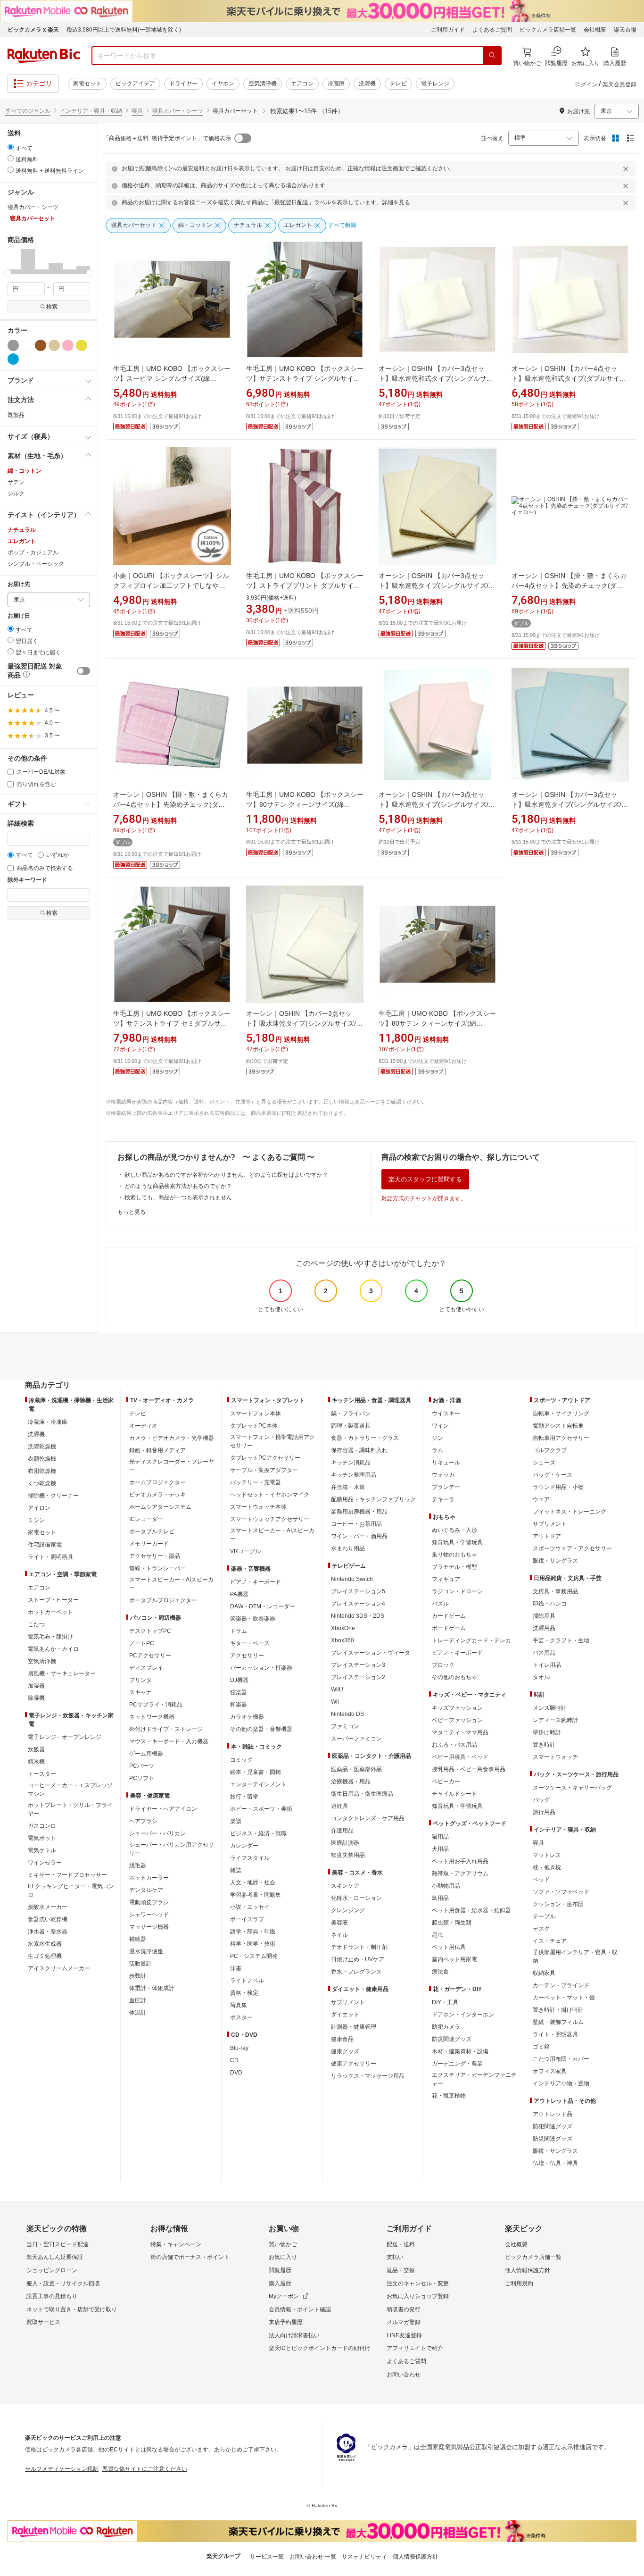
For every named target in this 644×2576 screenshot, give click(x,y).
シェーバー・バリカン (157, 1833)
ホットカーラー (149, 1878)
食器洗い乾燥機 (48, 1919)
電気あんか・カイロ (53, 1649)
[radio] (11, 147)
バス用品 (544, 1653)
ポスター (241, 2017)
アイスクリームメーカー (59, 1968)
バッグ (541, 1800)
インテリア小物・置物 (561, 2083)
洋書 (236, 1968)
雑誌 (236, 1870)
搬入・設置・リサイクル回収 (63, 2283)
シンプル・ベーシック (36, 564)
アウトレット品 (553, 2114)
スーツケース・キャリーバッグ (572, 1788)
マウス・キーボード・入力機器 (169, 1741)
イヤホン (223, 84)
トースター (42, 1774)
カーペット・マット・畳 (564, 1998)
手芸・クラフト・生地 (561, 1640)
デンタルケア (146, 1890)
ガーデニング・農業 (457, 2064)
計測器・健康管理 (354, 2027)
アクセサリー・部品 (155, 1556)
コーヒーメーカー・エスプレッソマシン (70, 1790)
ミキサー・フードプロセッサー (67, 1875)
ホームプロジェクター (157, 1482)
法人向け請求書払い (294, 2335)
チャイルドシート (454, 1794)
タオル (541, 1677)
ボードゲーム (449, 1628)
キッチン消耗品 (351, 1463)
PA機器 (239, 1594)
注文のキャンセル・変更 (418, 2283)
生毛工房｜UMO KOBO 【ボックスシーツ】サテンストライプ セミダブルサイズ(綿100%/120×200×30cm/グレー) (172, 1023)
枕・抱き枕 (547, 1867)
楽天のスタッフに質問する (425, 1179)
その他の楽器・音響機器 (261, 1729)
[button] (14, 261)
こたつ (36, 1624)
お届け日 (19, 616)
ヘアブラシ (143, 1821)
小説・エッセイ (250, 1907)
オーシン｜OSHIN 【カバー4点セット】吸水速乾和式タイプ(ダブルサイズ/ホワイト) (570, 378)
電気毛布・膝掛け (50, 1637)
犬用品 (440, 1849)
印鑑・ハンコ (550, 1604)
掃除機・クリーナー (53, 1496)
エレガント (22, 541)
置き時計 (544, 1745)
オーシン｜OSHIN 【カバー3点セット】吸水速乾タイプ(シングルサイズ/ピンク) (437, 804)
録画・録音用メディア (157, 1450)
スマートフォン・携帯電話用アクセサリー (272, 1441)
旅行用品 (544, 1812)
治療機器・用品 (351, 1781)
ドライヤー (183, 84)
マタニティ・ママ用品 (460, 1732)
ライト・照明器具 (50, 1557)
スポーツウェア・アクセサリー (572, 1548)
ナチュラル (22, 530)
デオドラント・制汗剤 (359, 1947)
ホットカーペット (50, 1612)
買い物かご (283, 2244)
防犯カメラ (446, 2027)
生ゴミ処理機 (45, 1956)
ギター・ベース (250, 1643)
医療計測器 (345, 1843)
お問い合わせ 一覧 (313, 2557)
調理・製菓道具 (351, 1426)
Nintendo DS (347, 1714)
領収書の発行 (404, 2309)
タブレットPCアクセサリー (265, 1458)
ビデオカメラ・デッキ (157, 1495)
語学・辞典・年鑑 (253, 1932)
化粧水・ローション (356, 1898)
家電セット (87, 84)
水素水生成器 (45, 1944)
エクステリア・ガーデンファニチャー (474, 2079)
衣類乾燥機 (42, 1459)
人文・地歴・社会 (253, 1882)
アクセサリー (247, 1656)
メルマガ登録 (404, 2322)
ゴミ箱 (541, 2047)
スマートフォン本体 (256, 1413)
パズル (440, 1604)
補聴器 (138, 1939)
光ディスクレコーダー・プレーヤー (172, 1466)
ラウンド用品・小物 (558, 1487)
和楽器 (239, 1705)
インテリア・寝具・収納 (91, 111)
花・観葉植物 (449, 2096)
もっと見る (132, 1212)
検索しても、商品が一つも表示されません (178, 1197)
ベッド (541, 1880)
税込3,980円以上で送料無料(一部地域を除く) (124, 30)
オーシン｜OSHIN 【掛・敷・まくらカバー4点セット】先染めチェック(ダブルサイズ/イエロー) (569, 585)
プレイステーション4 (358, 1604)
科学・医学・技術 (253, 1944)
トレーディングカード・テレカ (471, 1640)
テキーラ (443, 1499)
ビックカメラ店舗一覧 (548, 30)
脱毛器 (138, 1865)
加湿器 (36, 1686)
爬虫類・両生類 (452, 1923)
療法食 (440, 1972)
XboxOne (343, 1628)
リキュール (446, 1463)
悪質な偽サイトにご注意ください (145, 2469)
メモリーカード (149, 1544)
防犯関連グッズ (553, 2126)
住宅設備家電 (45, 1545)
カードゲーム (449, 1616)
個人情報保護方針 (528, 2270)
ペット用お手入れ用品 (460, 1861)
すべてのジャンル (28, 111)
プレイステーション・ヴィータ (371, 1653)
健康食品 (342, 2039)
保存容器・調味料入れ (359, 1450)
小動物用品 (446, 1886)
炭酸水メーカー (48, 1907)
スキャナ (140, 1692)
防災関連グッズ (452, 2039)
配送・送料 (401, 2244)
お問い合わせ (404, 2375)
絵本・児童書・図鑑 (256, 1772)
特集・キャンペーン (176, 2244)
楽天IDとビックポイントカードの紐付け (320, 2348)
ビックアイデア (135, 84)
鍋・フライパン (351, 1413)
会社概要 (595, 30)
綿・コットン (25, 471)
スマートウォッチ (555, 1757)
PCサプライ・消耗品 (156, 1705)
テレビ (398, 84)
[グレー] (13, 345)
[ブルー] (13, 359)
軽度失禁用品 (348, 1855)
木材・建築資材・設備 (460, 2051)
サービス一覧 (267, 2557)
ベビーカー (446, 1781)
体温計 (138, 2013)
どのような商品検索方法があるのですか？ (178, 1186)
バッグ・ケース (553, 1475)
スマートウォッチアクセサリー (270, 1519)
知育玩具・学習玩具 (457, 1542)
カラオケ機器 (247, 1717)
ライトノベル (247, 1981)
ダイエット (345, 2015)
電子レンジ (435, 84)
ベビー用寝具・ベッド (460, 1757)
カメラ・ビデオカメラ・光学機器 (172, 1438)
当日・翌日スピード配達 (58, 2244)
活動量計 (140, 1964)
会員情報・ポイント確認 (300, 2309)
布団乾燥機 (42, 1471)
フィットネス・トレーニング (570, 1512)
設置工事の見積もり (52, 2296)
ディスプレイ (146, 1668)
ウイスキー (446, 1413)
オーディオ (143, 1426)
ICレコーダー (146, 1519)
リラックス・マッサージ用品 (368, 2076)
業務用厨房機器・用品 (359, 1512)
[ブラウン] (41, 345)
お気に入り (283, 2257)
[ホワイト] (27, 345)
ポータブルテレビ (152, 1531)
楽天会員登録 (619, 84)
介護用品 (342, 1831)
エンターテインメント (258, 1784)
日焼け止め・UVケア (358, 1959)
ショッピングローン (52, 2270)
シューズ (544, 1463)
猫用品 (440, 1837)
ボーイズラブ (247, 1919)
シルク (16, 493)
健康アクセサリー (354, 2064)
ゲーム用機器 (146, 1754)
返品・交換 (401, 2270)
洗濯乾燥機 (42, 1447)
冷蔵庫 (336, 84)
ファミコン (345, 1726)
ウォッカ (443, 1475)
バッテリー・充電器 (256, 1482)
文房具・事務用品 (555, 1591)
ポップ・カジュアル (33, 552)
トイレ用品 (547, 1665)
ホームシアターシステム (160, 1507)
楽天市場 (625, 30)
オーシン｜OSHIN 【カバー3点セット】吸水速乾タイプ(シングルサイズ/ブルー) (570, 804)
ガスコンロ (42, 1826)
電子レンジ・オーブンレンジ (65, 1737)
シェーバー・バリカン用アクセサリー (172, 1849)
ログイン (586, 84)
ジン (438, 1438)
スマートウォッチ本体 (258, 1507)
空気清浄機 (263, 84)
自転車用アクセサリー (561, 1438)
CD (234, 2060)
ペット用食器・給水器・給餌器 (471, 1910)
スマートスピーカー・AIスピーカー (171, 1584)
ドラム (239, 1631)
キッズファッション (457, 1708)
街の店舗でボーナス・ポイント (190, 2257)
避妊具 (339, 1806)
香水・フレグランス (356, 1972)
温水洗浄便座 (146, 1951)
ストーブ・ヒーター (53, 1600)
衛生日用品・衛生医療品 (362, 1794)
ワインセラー (45, 1863)
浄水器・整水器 (48, 1932)
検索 (52, 307)
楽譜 (236, 1821)
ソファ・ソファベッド (561, 1892)
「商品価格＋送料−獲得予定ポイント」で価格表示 (167, 138)
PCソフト (142, 1778)
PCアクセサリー (150, 1656)
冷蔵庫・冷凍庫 (48, 1422)
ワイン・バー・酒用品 (359, 1536)
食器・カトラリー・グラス (365, 1438)
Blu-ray (239, 2048)
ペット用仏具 (449, 1947)
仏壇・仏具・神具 (555, 2163)
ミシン (36, 1520)
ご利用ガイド (448, 30)
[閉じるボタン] (627, 169)
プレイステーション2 (358, 1677)
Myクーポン (284, 2296)
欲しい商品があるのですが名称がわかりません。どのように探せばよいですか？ (226, 1175)
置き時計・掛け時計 (558, 2010)
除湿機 (36, 1698)
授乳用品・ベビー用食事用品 (469, 1769)
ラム (438, 1450)
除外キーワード (27, 880)
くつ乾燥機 (42, 1483)
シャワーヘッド (149, 1915)
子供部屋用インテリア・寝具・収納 (575, 1957)
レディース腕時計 (555, 1720)
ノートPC (142, 1643)
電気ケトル (42, 1850)
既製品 (16, 415)
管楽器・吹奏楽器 (253, 1619)
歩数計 (138, 1976)
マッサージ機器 (149, 1927)
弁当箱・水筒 (348, 1487)
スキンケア (345, 1886)
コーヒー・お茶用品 (356, 1524)
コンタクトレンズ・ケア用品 (368, 1818)
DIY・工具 (445, 2002)
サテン (16, 482)
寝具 (137, 111)
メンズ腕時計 (550, 1708)
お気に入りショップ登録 (418, 2296)
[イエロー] (82, 345)
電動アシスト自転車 (558, 1426)
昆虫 (438, 1935)
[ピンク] (68, 345)
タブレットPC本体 (254, 1426)
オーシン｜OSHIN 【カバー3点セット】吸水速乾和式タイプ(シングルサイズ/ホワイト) (436, 378)
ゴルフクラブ (550, 1450)
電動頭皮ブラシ (149, 1902)
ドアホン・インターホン (463, 2015)
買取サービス (43, 2322)
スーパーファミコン (356, 1739)
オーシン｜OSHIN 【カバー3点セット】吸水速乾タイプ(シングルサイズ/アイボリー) (304, 1023)
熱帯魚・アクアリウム (460, 1873)
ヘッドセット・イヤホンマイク (270, 1495)
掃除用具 (544, 1616)
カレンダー (244, 1846)
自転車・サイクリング (561, 1413)
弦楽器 (239, 1692)
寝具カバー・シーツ (178, 111)
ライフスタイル (250, 1858)
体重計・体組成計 (152, 1988)
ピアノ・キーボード (256, 1582)
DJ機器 (239, 1680)
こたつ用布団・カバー (561, 2059)
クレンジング (348, 1910)
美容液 (339, 1923)
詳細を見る (396, 202)
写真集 (239, 2005)
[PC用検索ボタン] (492, 56)
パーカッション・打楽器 (261, 1668)
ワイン (440, 1426)
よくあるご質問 (492, 30)
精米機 (36, 1762)
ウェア (541, 1499)
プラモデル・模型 (454, 1567)
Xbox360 (343, 1640)
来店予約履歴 (286, 2322)
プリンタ (140, 1680)
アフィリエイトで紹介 (415, 2348)
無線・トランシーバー (157, 1568)
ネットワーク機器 (152, 1717)
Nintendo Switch (352, 1579)
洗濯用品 (544, 1628)
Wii (335, 1702)
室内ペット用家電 (454, 1959)
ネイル (339, 1935)
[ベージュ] (54, 345)
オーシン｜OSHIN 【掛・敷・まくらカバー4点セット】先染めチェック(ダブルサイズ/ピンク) (171, 804)
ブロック (443, 1665)
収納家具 (544, 1973)
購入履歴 (280, 2283)
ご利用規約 (519, 2283)
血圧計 (138, 2000)
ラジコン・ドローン (457, 1591)
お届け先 (19, 584)
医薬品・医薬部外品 (356, 1769)
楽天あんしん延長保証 (55, 2257)
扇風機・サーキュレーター (62, 1673)
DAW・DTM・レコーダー (263, 1606)
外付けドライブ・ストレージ (166, 1729)
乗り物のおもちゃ (454, 1555)
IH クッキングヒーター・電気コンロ (71, 1890)
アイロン (39, 1508)
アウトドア (547, 1536)
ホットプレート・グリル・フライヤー (70, 1809)
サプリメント (348, 2002)
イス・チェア (550, 1941)
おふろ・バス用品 (454, 1745)
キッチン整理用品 (354, 1475)
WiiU (337, 1689)
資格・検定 (244, 1993)
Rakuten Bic (44, 56)
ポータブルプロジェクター (163, 1600)
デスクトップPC (150, 1631)
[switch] (83, 671)
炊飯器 (36, 1749)
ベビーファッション (457, 1720)
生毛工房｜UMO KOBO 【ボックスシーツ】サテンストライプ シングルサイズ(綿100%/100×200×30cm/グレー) (305, 378)
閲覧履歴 (280, 2270)
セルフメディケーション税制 (62, 2469)
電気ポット (42, 1838)
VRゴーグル (245, 1551)
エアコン (302, 84)
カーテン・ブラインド (561, 1985)
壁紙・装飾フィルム (558, 2022)
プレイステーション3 (358, 1665)
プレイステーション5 (358, 1591)
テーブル (544, 1916)
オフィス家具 (550, 2071)
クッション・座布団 (558, 1904)
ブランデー (446, 1487)
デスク (541, 1929)
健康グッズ (345, 2051)
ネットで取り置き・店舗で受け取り (72, 2309)
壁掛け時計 (547, 1732)
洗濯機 (367, 84)
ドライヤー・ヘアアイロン (163, 1809)
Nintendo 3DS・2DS (358, 1616)
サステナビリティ (364, 2557)
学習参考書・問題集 (256, 1895)
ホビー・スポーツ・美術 (261, 1809)
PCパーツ (142, 1766)
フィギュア (446, 1579)
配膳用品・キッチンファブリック (373, 1499)
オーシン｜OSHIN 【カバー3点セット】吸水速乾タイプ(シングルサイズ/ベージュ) (437, 585)
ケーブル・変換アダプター (264, 1470)
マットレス (547, 1855)
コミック (241, 1760)
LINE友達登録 (404, 2335)
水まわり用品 (348, 1548)
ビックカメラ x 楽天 (33, 30)
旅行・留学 (244, 1797)
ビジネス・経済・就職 (258, 1833)
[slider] (8, 273)
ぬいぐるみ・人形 (454, 1530)
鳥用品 (440, 1898)
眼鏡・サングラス (555, 1561)
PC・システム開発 (254, 1956)
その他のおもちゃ (454, 1677)
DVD (236, 2073)
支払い (395, 2257)
